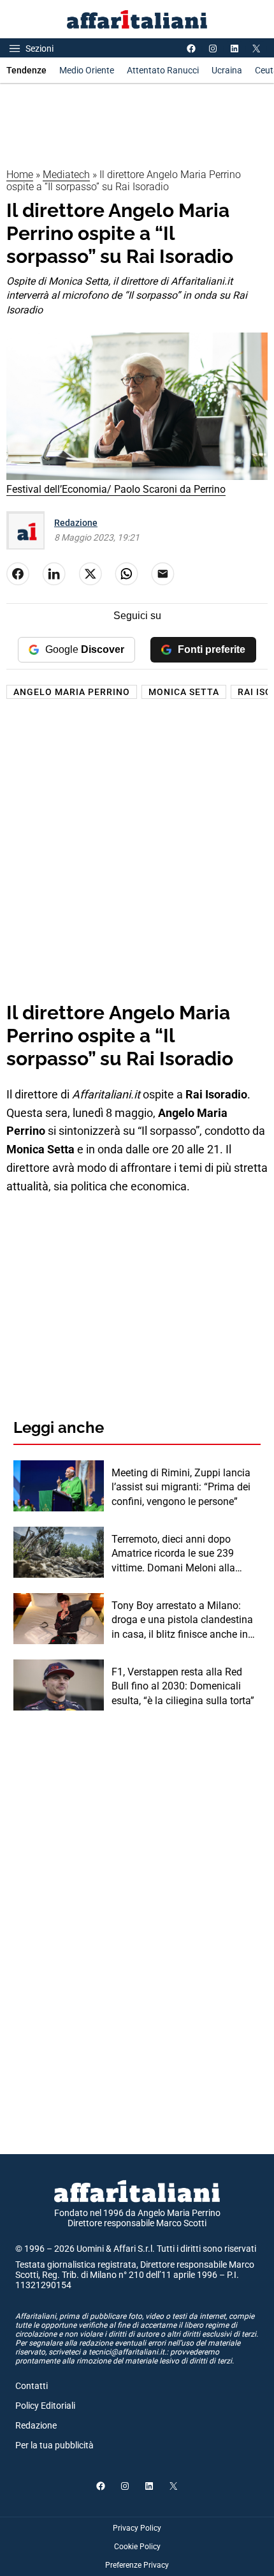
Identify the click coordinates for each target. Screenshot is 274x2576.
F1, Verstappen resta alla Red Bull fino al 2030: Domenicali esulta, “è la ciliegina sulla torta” (183, 1686)
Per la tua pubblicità (54, 2445)
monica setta (184, 692)
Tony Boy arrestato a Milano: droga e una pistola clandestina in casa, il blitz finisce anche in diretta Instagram (182, 1621)
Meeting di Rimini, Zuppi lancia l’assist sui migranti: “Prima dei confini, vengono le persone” (181, 1487)
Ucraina (227, 70)
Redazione (76, 523)
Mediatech (66, 175)
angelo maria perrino (72, 692)
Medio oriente (87, 70)
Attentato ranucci (163, 70)
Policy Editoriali (45, 2406)
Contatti (32, 2386)
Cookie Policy (137, 2547)
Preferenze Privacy (137, 2565)
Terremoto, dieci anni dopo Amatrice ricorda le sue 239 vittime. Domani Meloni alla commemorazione (173, 1554)
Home (20, 175)
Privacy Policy (137, 2528)
